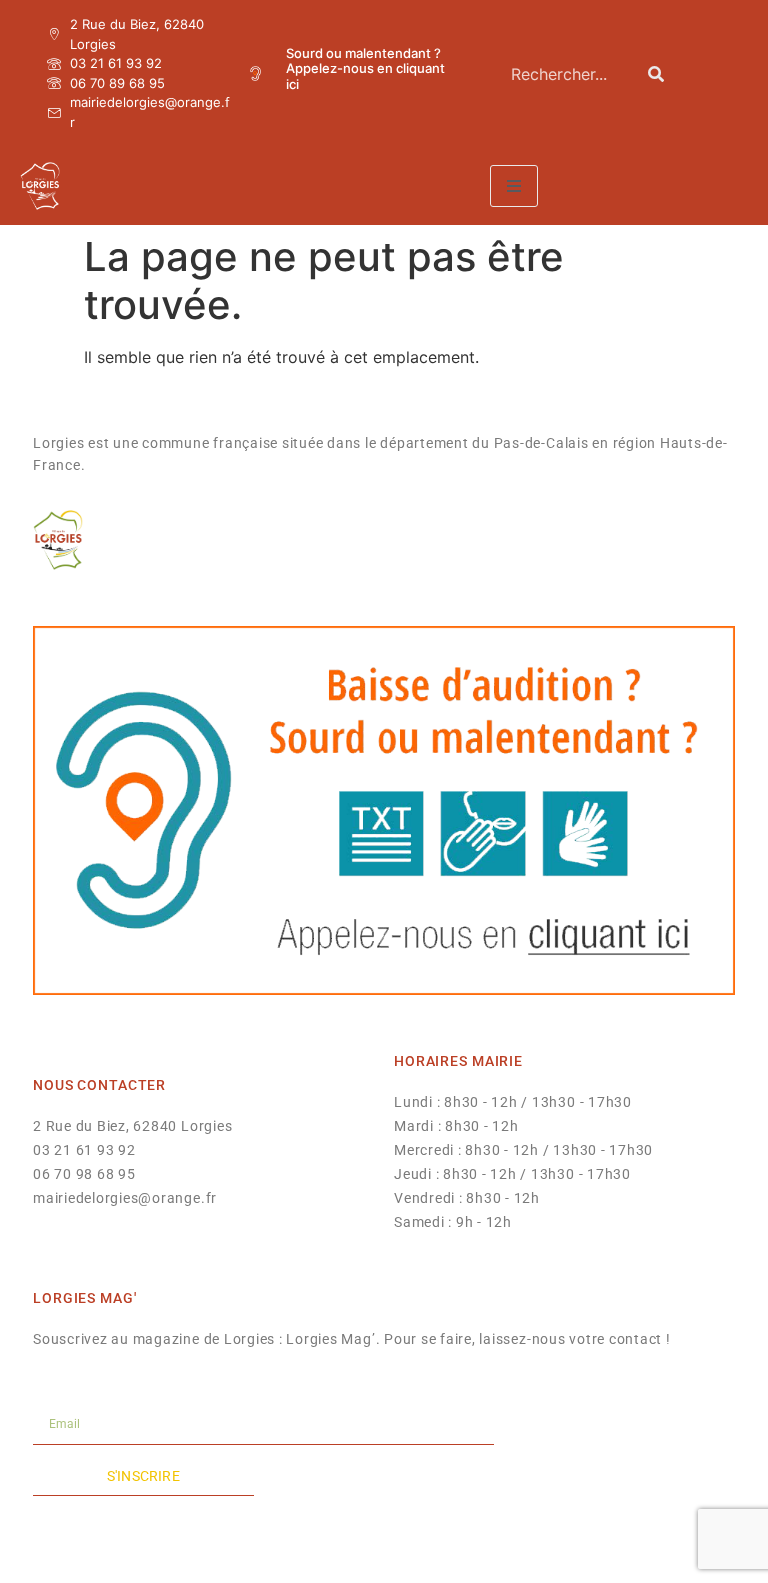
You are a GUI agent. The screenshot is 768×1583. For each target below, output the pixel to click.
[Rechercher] (656, 73)
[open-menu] (514, 186)
